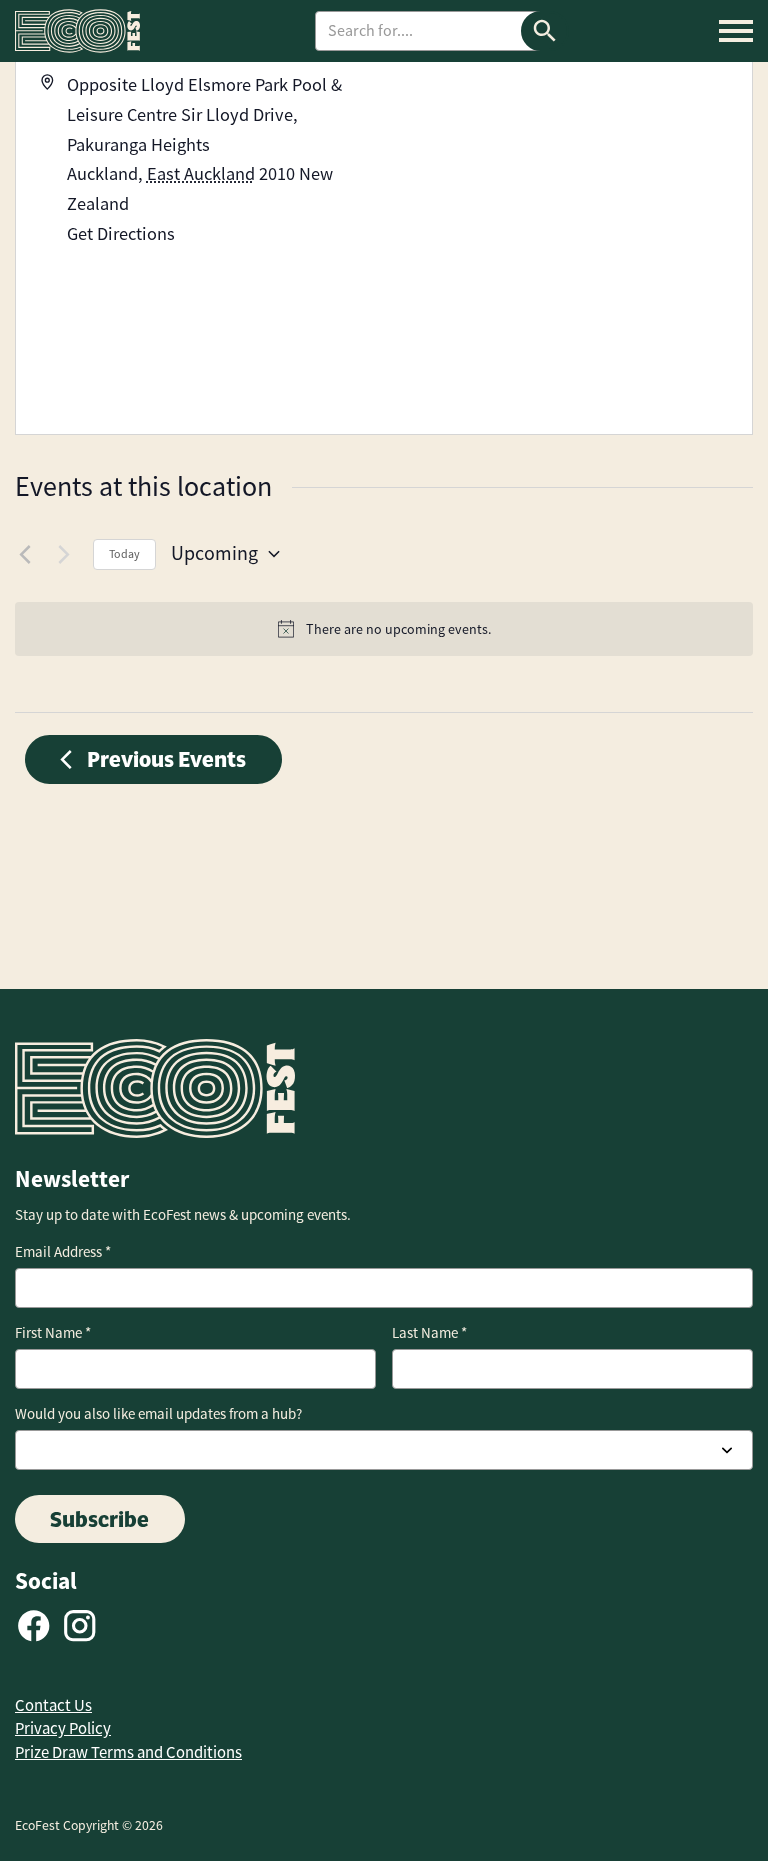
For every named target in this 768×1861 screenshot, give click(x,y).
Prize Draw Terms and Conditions (128, 1752)
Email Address (63, 1252)
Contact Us (53, 1705)
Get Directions (121, 233)
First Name (53, 1333)
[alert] (384, 629)
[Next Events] (66, 554)
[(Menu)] (736, 31)
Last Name (429, 1333)
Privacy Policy (63, 1728)
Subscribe (99, 1519)
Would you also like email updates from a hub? (158, 1414)
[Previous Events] (27, 554)
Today (124, 554)
